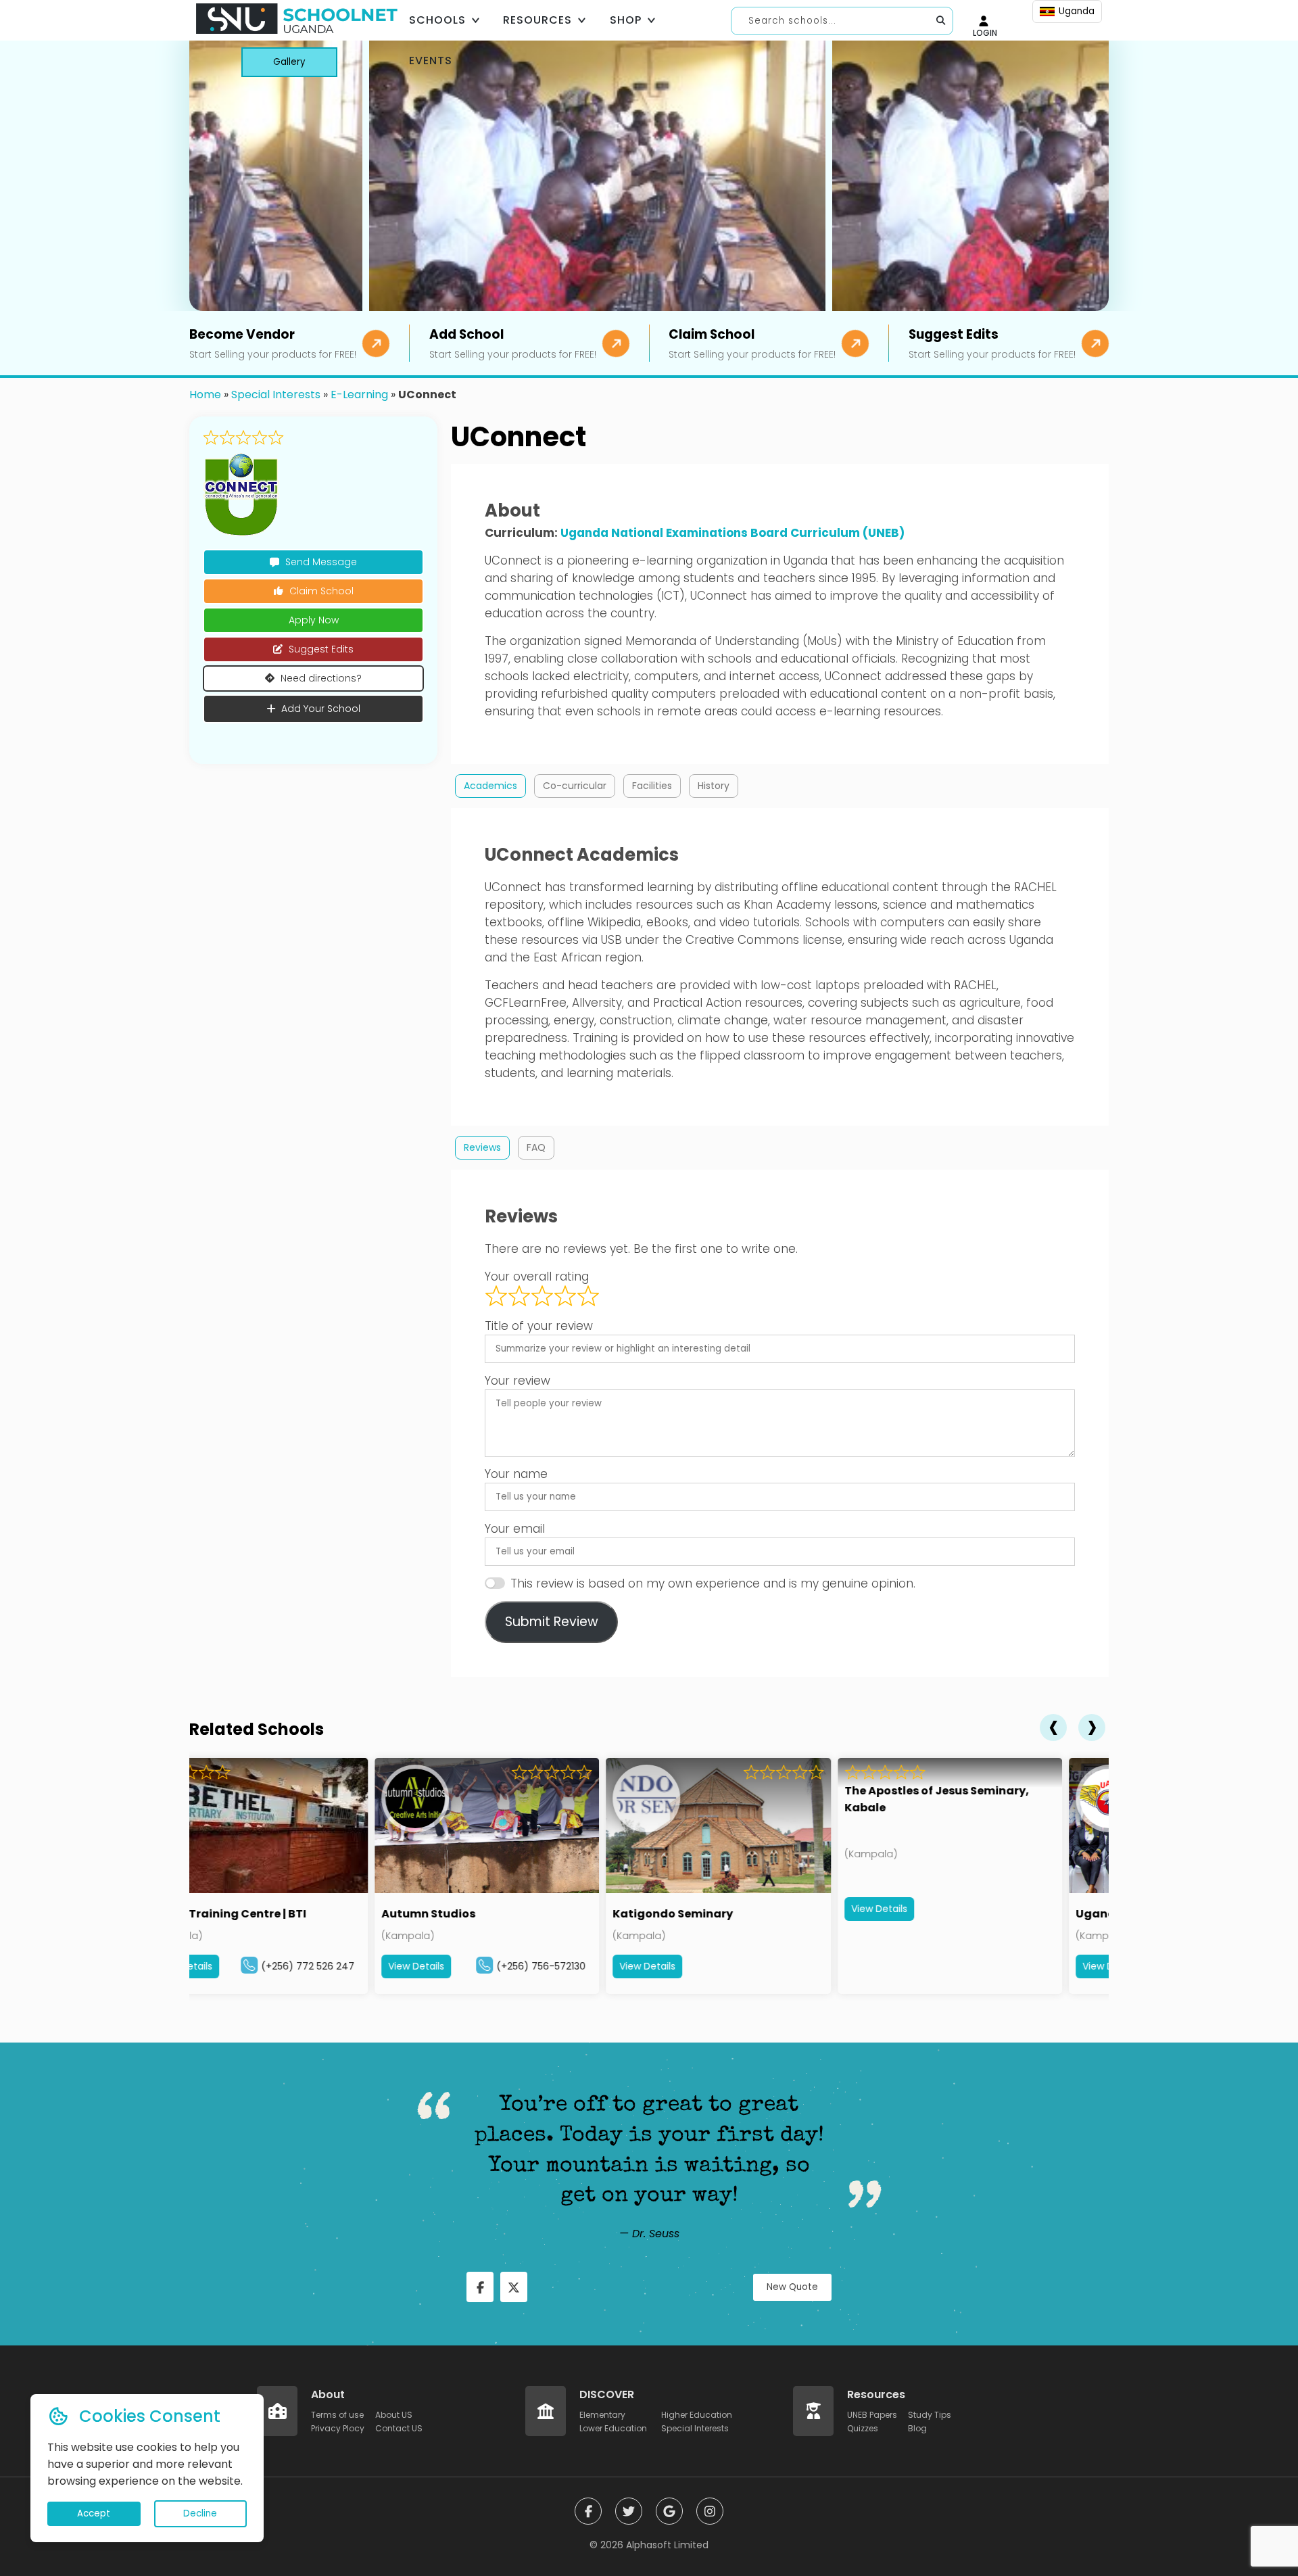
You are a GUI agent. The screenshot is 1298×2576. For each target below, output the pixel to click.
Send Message (321, 562)
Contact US (399, 2428)
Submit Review (552, 1622)
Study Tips (930, 2415)
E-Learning (359, 395)
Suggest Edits (321, 649)
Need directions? (321, 678)
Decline (200, 2513)
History (714, 786)
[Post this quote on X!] (514, 2287)
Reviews (482, 1147)
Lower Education (613, 2428)
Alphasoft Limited (667, 2545)
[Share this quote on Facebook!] (480, 2287)
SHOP (626, 20)
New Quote (792, 2287)
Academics (490, 786)
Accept (94, 2513)
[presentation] (1053, 1727)
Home (205, 395)
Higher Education (697, 2415)
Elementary (602, 2415)
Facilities (652, 786)
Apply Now (314, 620)
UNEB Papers (872, 2415)
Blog (917, 2428)
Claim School (321, 591)
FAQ (536, 1147)
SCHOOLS (437, 20)
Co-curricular (575, 786)
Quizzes (863, 2428)
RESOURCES (537, 20)
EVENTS (431, 61)
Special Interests (276, 395)
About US (394, 2415)
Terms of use (337, 2415)
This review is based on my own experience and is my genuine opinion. (713, 1583)
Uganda (1077, 11)
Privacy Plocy (338, 2428)
